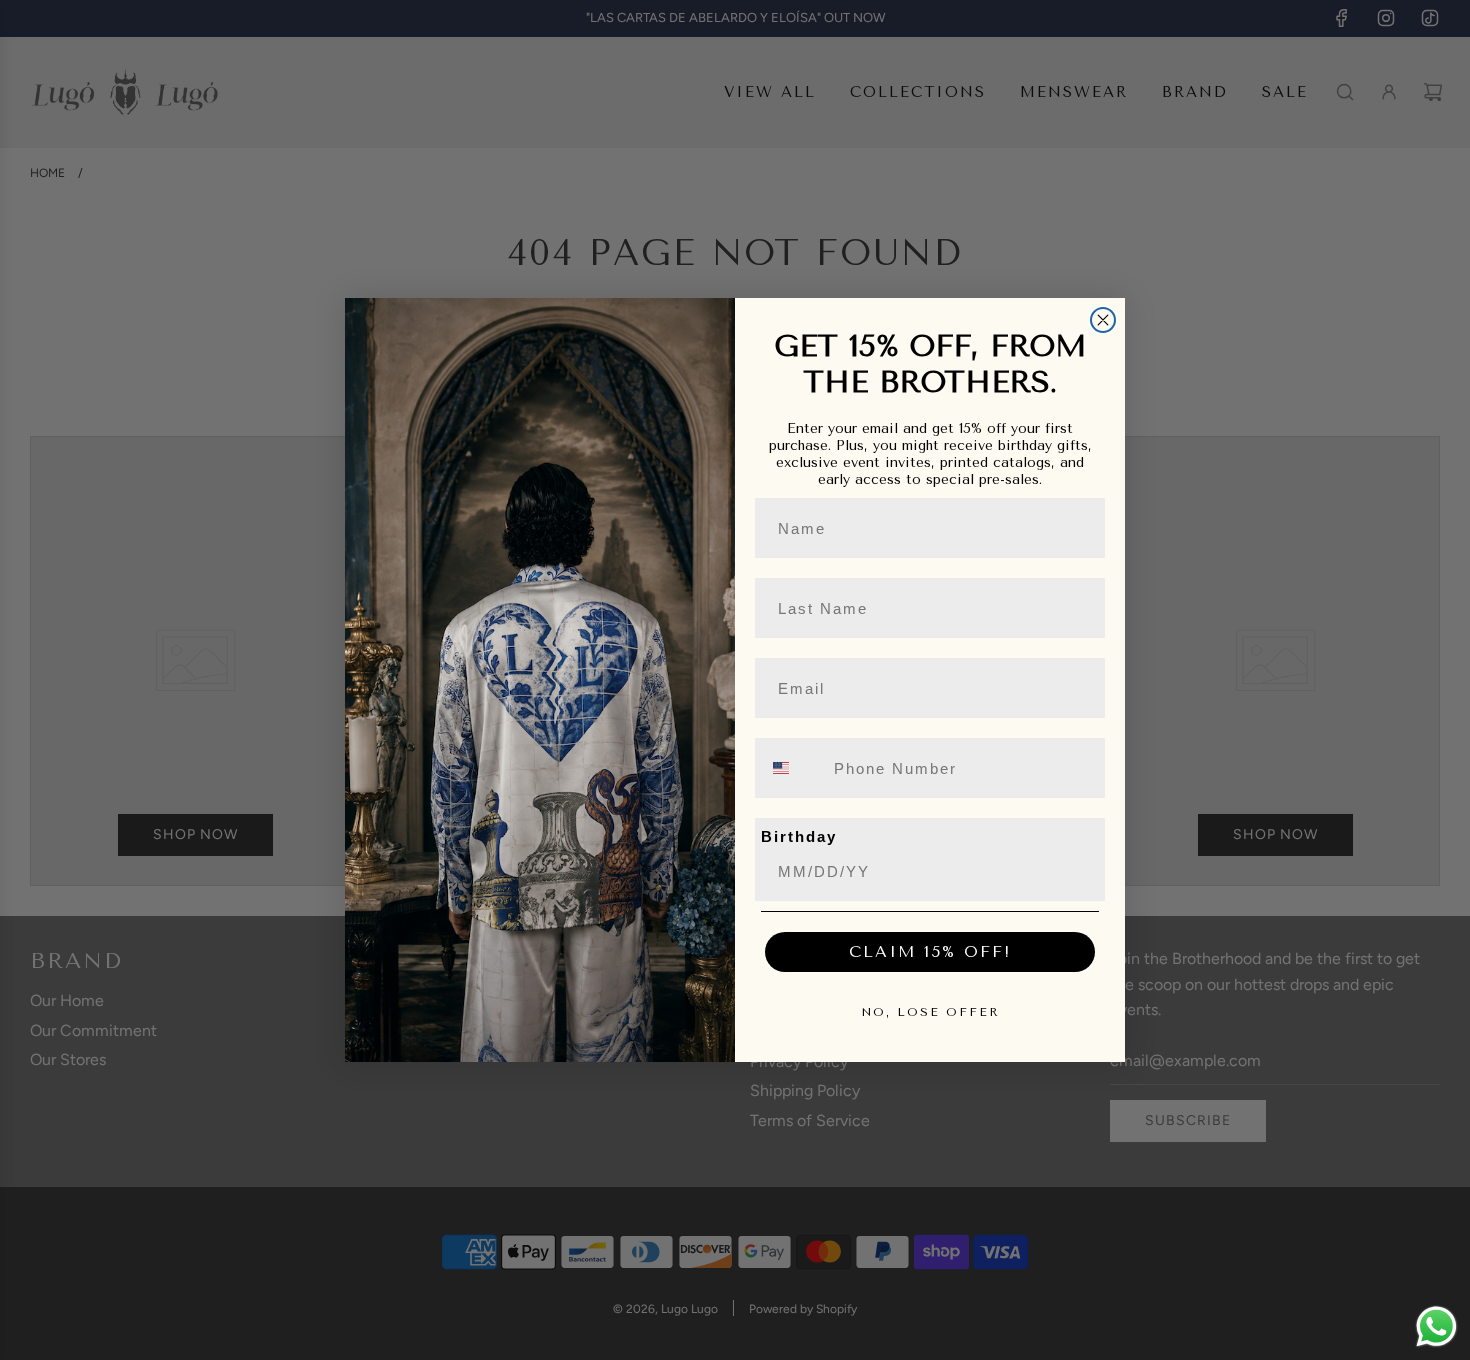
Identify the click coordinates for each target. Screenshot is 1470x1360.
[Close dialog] (1103, 320)
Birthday (799, 836)
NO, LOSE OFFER (930, 1012)
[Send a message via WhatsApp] (1436, 1326)
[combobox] (793, 768)
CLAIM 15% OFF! (930, 951)
